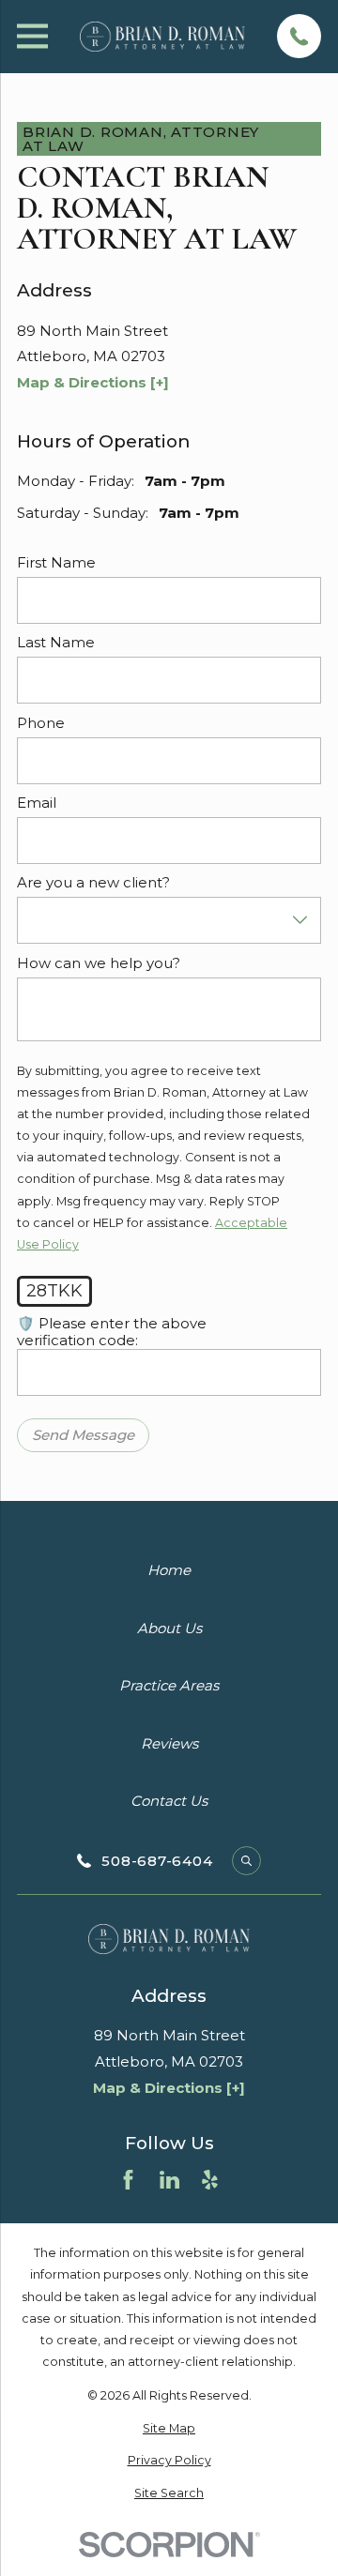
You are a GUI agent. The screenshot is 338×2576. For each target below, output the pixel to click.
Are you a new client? (93, 883)
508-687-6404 (157, 1861)
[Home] (162, 36)
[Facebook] (128, 2180)
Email (37, 803)
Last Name (56, 643)
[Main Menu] (32, 36)
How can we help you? (99, 962)
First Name (56, 563)
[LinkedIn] (169, 2180)
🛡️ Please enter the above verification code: (112, 1332)
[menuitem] (169, 2428)
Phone (41, 722)
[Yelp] (210, 2180)
